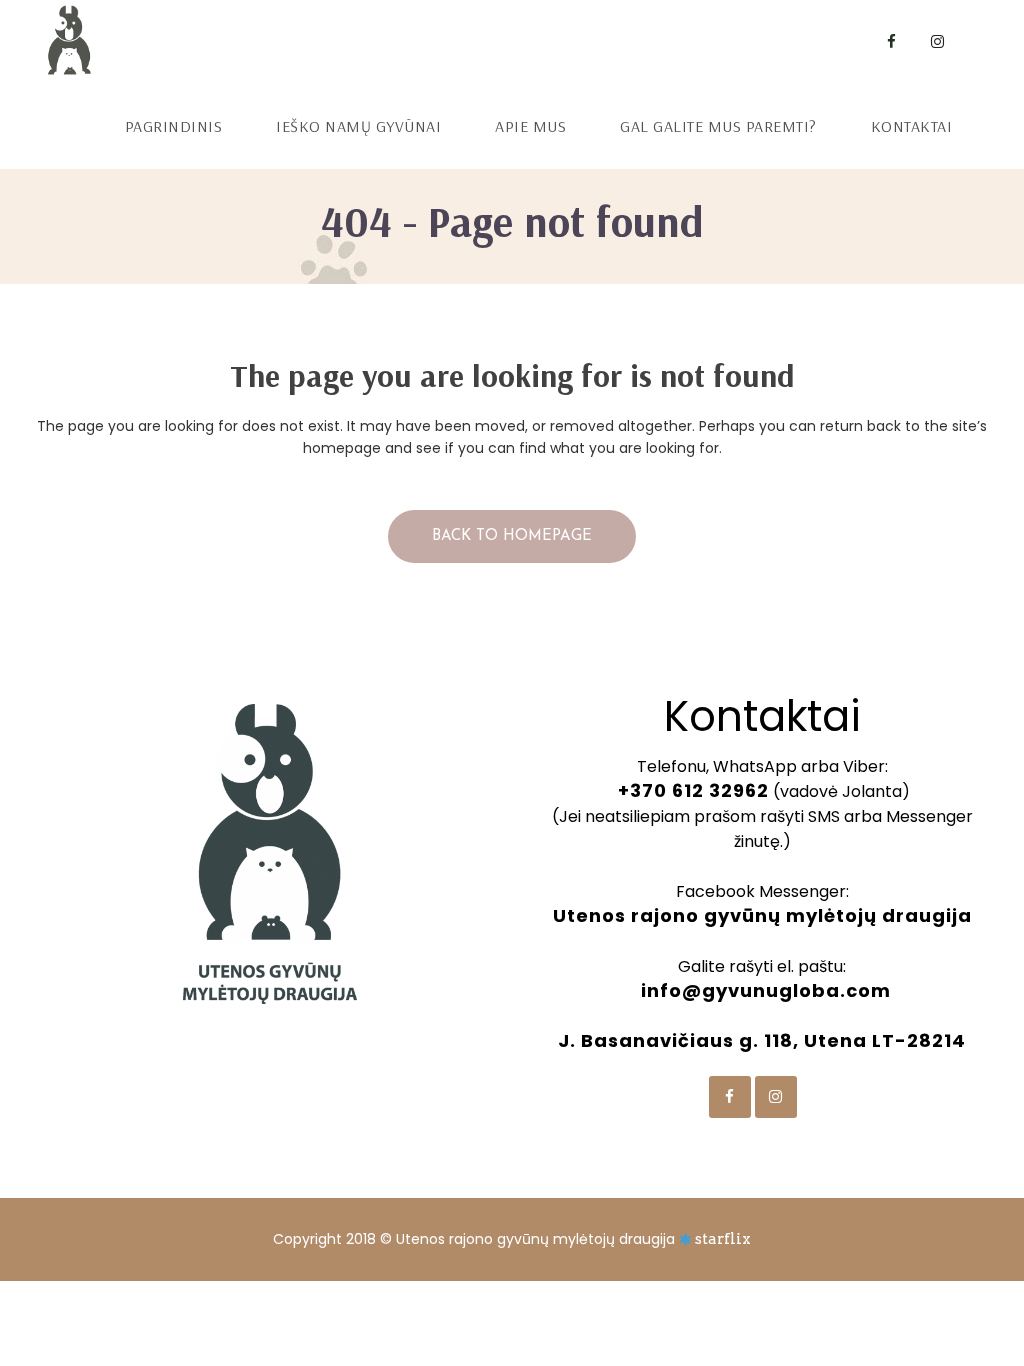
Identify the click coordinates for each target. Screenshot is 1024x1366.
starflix (723, 1239)
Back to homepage (512, 536)
